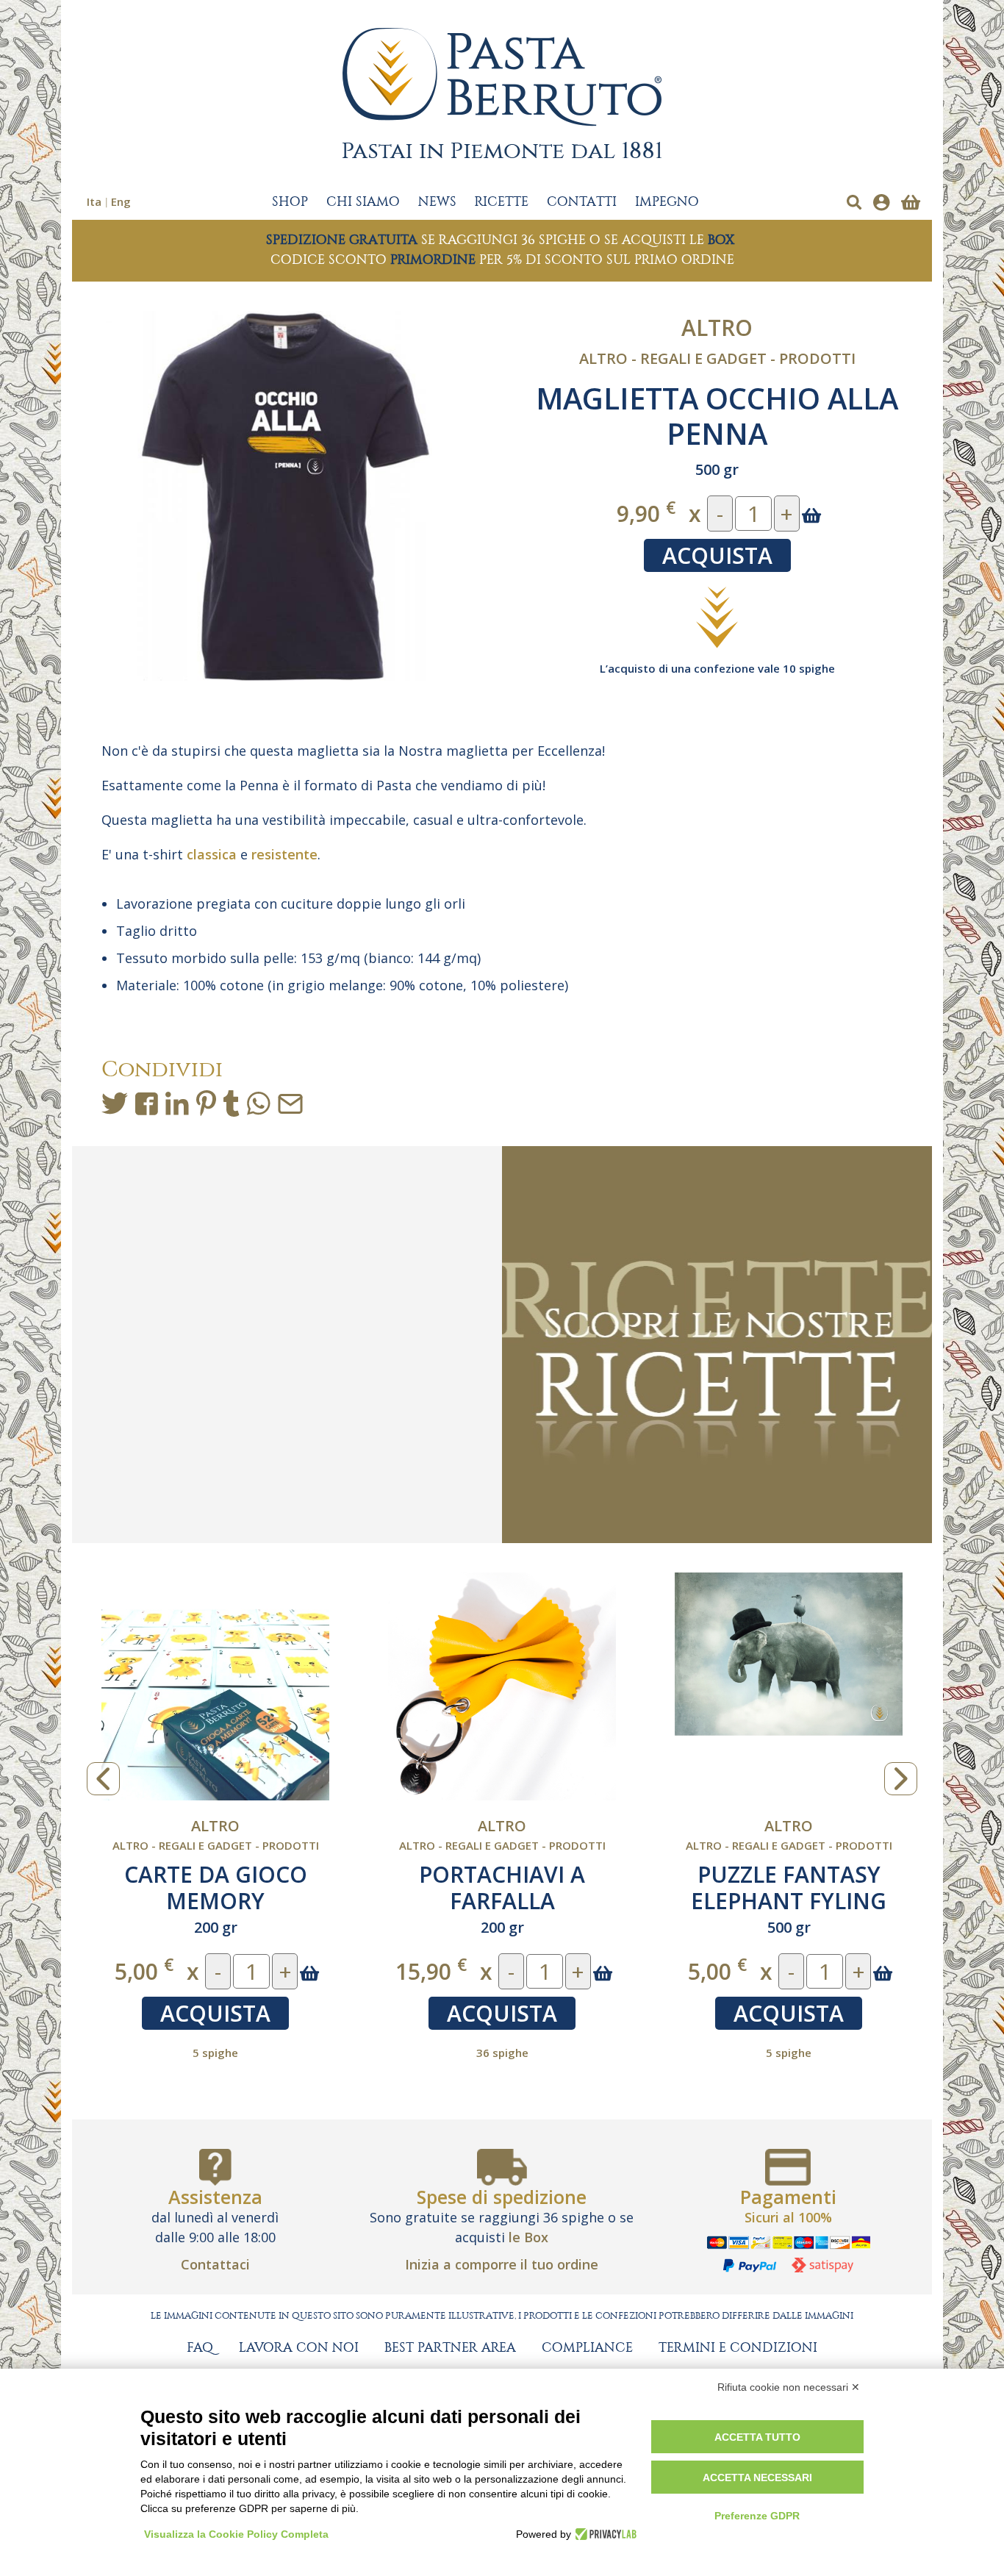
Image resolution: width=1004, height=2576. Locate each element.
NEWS (437, 202)
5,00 (144, 1971)
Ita (94, 201)
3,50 (717, 1971)
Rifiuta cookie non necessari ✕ (789, 2387)
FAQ (200, 2348)
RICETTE (502, 202)
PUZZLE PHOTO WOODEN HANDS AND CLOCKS (502, 1901)
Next (901, 1779)
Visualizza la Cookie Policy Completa (236, 2534)
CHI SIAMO (363, 202)
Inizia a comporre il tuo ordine (502, 2264)
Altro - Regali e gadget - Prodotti (717, 358)
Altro (717, 328)
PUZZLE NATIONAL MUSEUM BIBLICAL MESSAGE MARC (216, 1901)
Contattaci (215, 2264)
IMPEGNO (667, 202)
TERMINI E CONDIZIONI (738, 2348)
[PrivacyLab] (604, 2534)
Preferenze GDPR (757, 2516)
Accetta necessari (757, 2477)
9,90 (646, 513)
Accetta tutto (757, 2437)
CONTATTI (582, 202)
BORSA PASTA (789, 1874)
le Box (528, 2237)
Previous (103, 1779)
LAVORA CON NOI (299, 2348)
